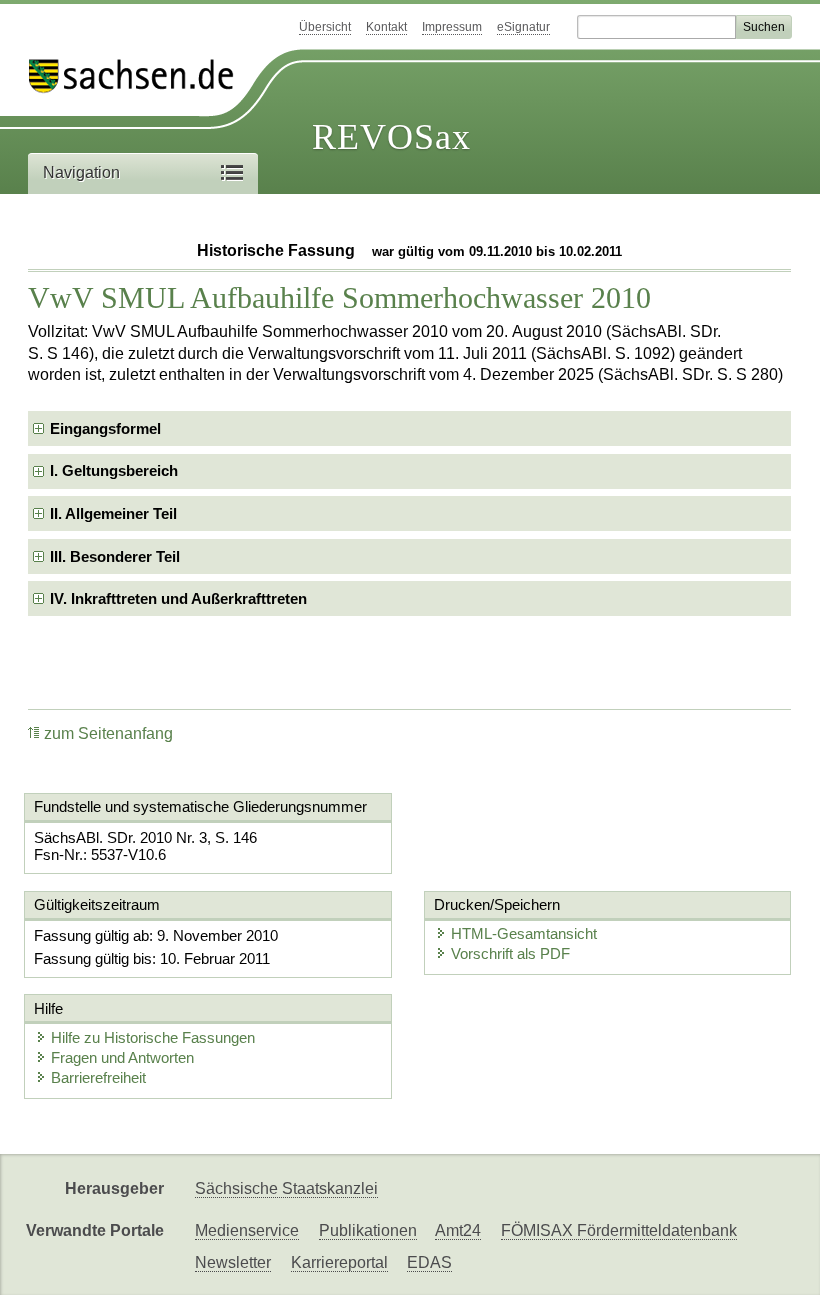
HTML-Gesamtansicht (524, 933)
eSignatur (523, 27)
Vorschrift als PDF (510, 953)
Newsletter (233, 1262)
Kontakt (386, 27)
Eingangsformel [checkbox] (105, 428)
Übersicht (325, 27)
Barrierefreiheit (98, 1077)
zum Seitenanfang (108, 733)
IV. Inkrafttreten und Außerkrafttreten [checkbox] (178, 598)
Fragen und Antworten (122, 1057)
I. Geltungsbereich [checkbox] (114, 470)
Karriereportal (339, 1262)
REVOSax (391, 137)
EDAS (429, 1262)
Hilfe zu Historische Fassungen (153, 1037)
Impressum (452, 27)
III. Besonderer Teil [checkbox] (115, 556)
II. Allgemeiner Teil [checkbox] (113, 513)
